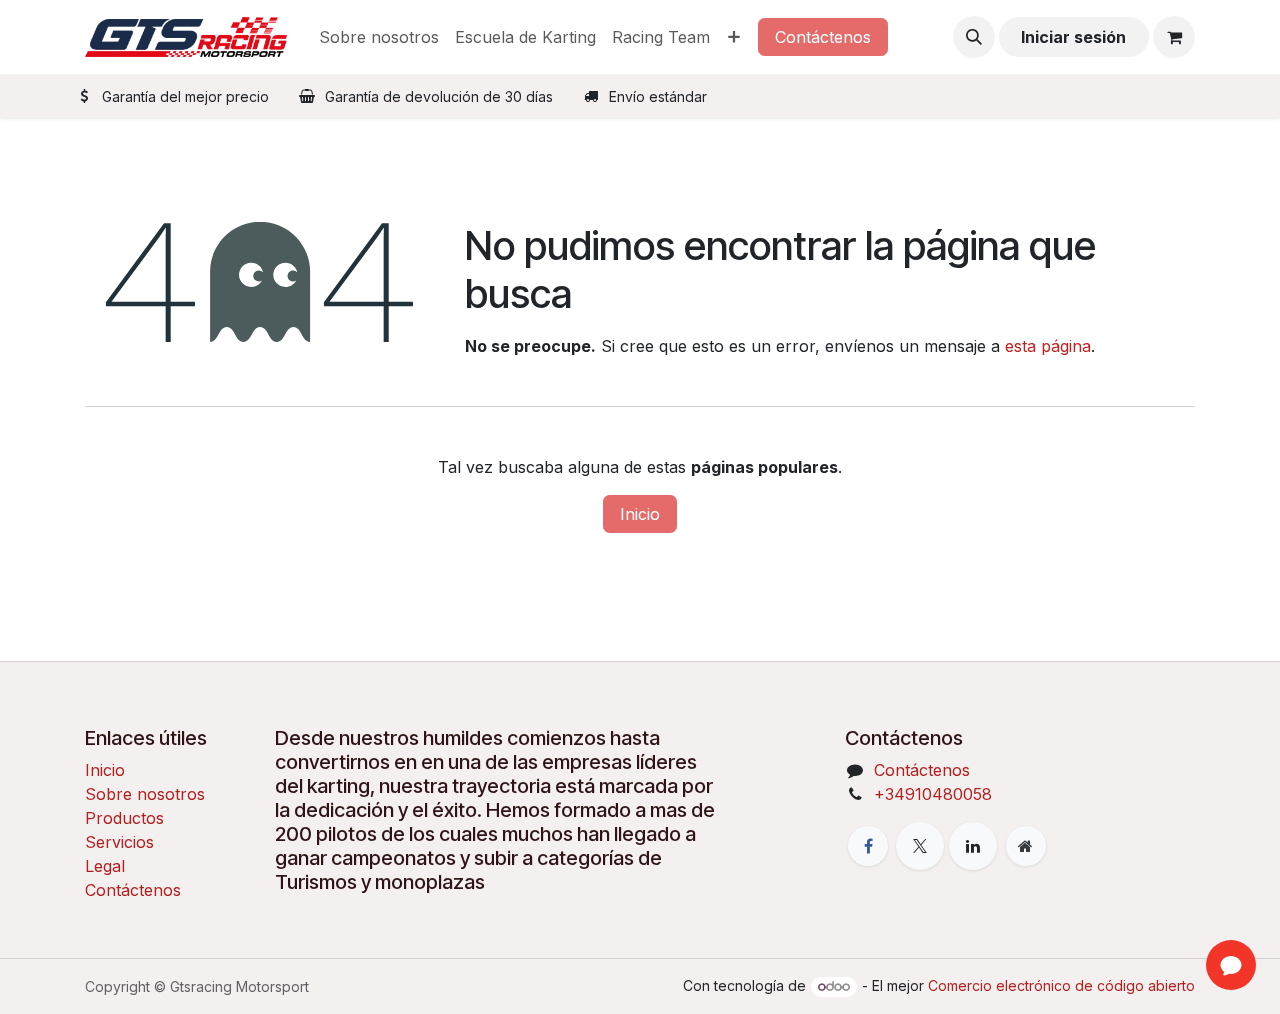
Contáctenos (823, 37)
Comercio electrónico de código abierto (1061, 985)
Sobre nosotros (145, 794)
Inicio (640, 514)
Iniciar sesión (1073, 37)
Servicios (119, 842)
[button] (974, 37)
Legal (105, 866)
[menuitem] (379, 37)
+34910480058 (933, 794)
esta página (1048, 346)
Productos (124, 818)
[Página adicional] (1026, 846)
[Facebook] (868, 846)
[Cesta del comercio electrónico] (1174, 37)
